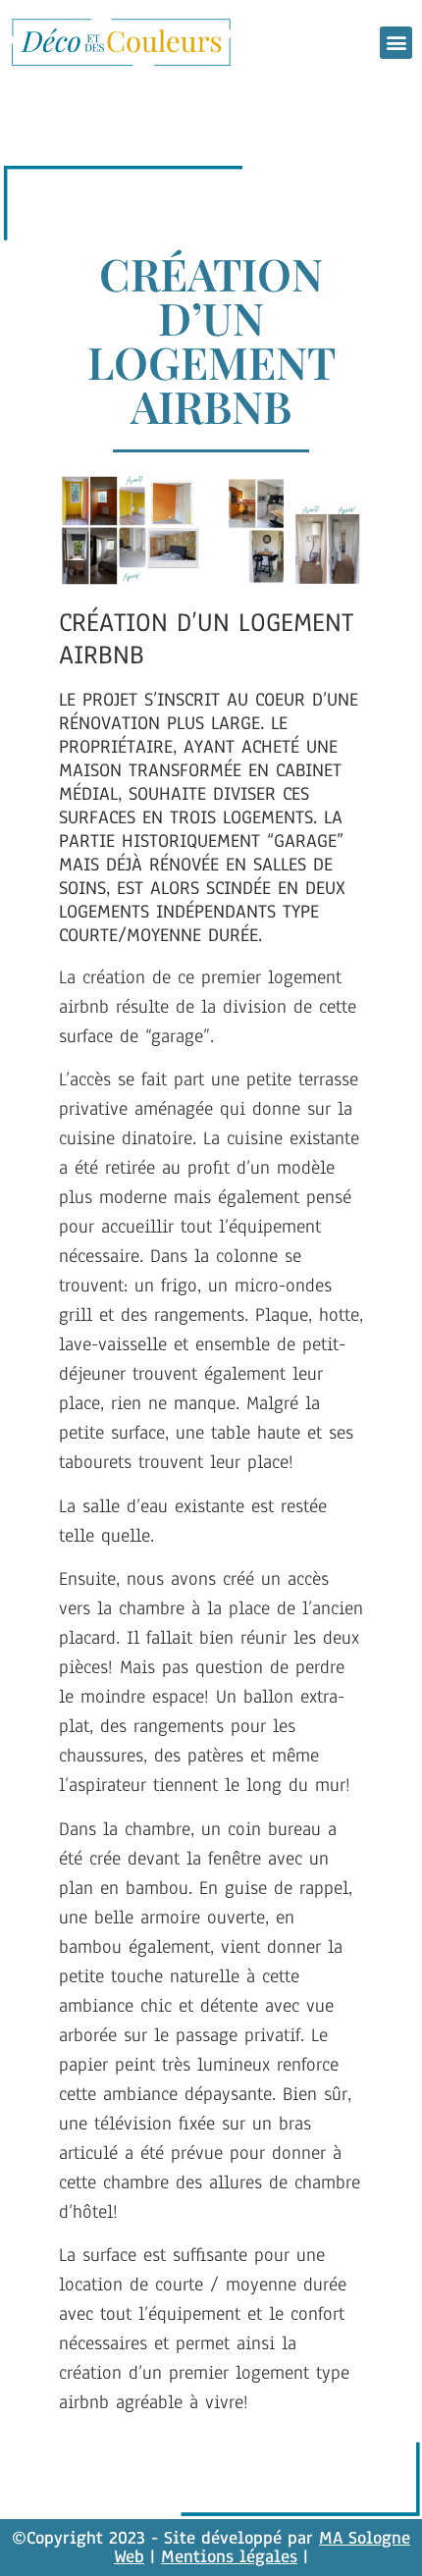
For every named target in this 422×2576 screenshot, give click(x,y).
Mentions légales (229, 2556)
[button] (396, 43)
